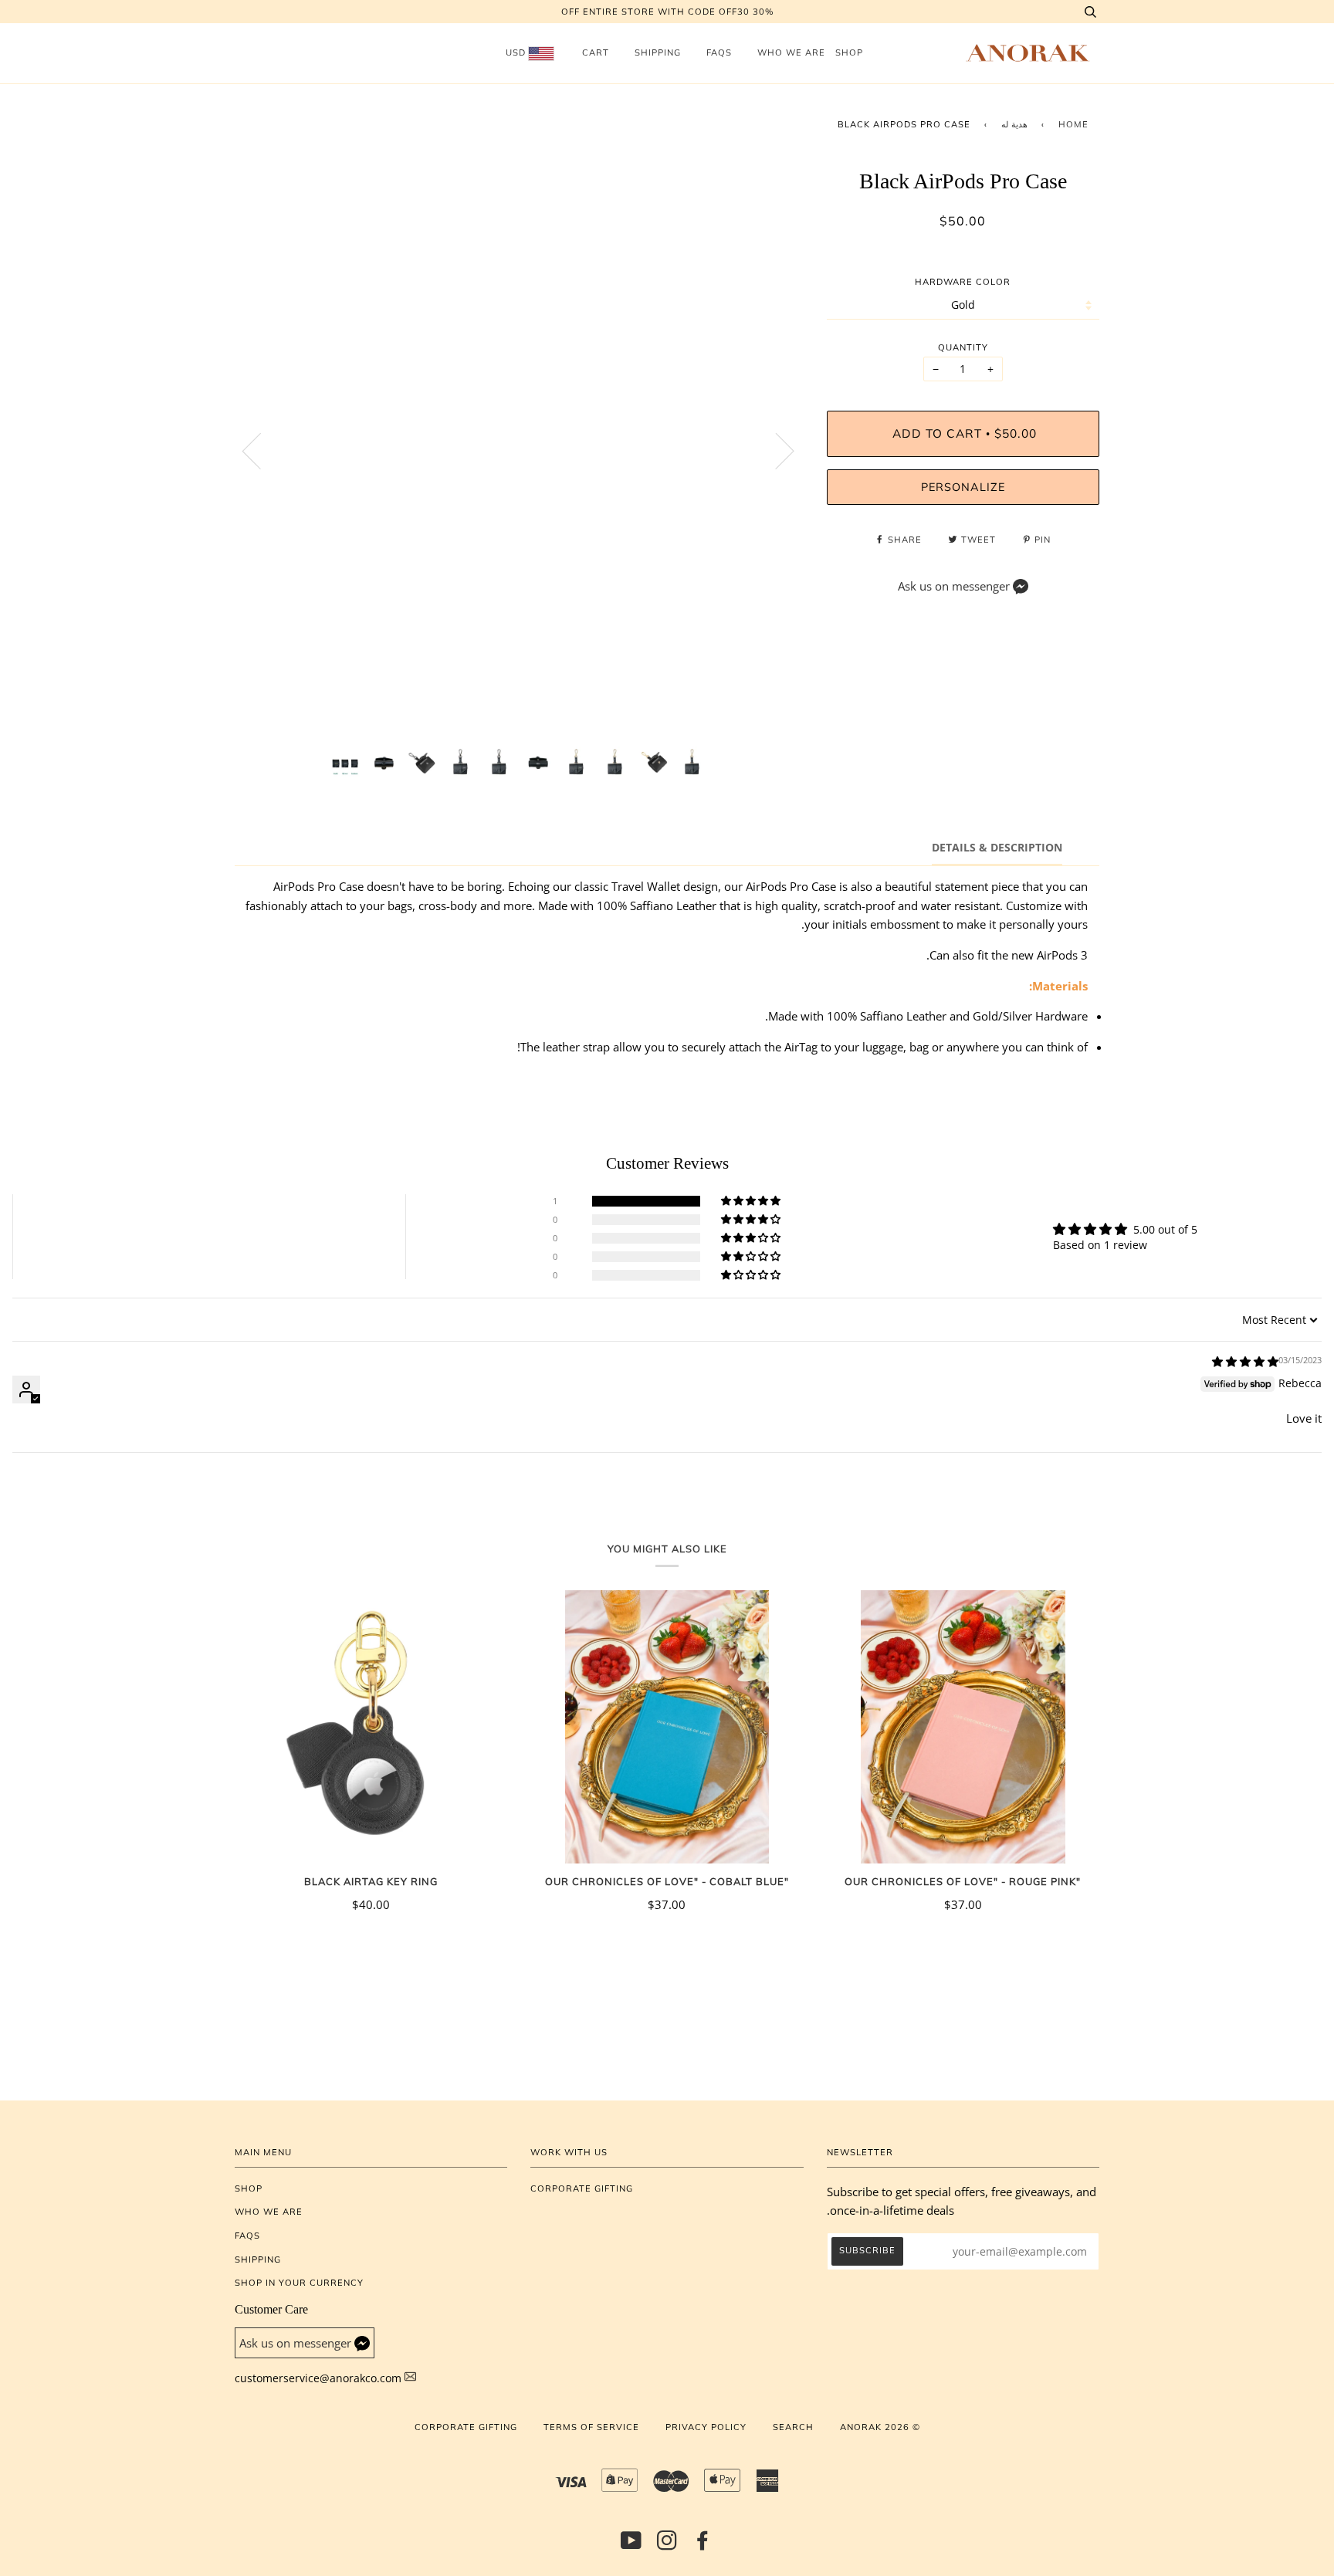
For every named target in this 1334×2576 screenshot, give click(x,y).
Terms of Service (591, 2427)
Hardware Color (963, 282)
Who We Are (791, 52)
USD (517, 52)
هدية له (1014, 124)
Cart (596, 52)
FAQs (719, 52)
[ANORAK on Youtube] (631, 2545)
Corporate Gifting (582, 2188)
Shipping (658, 52)
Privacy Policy (706, 2427)
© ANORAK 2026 (880, 2427)
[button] (752, 1201)
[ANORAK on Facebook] (703, 2545)
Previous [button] (261, 450)
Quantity (963, 347)
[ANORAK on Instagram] (667, 2545)
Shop (849, 52)
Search (793, 2427)
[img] (1245, 1361)
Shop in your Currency (299, 2283)
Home (1073, 124)
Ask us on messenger (954, 586)
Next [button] (775, 450)
